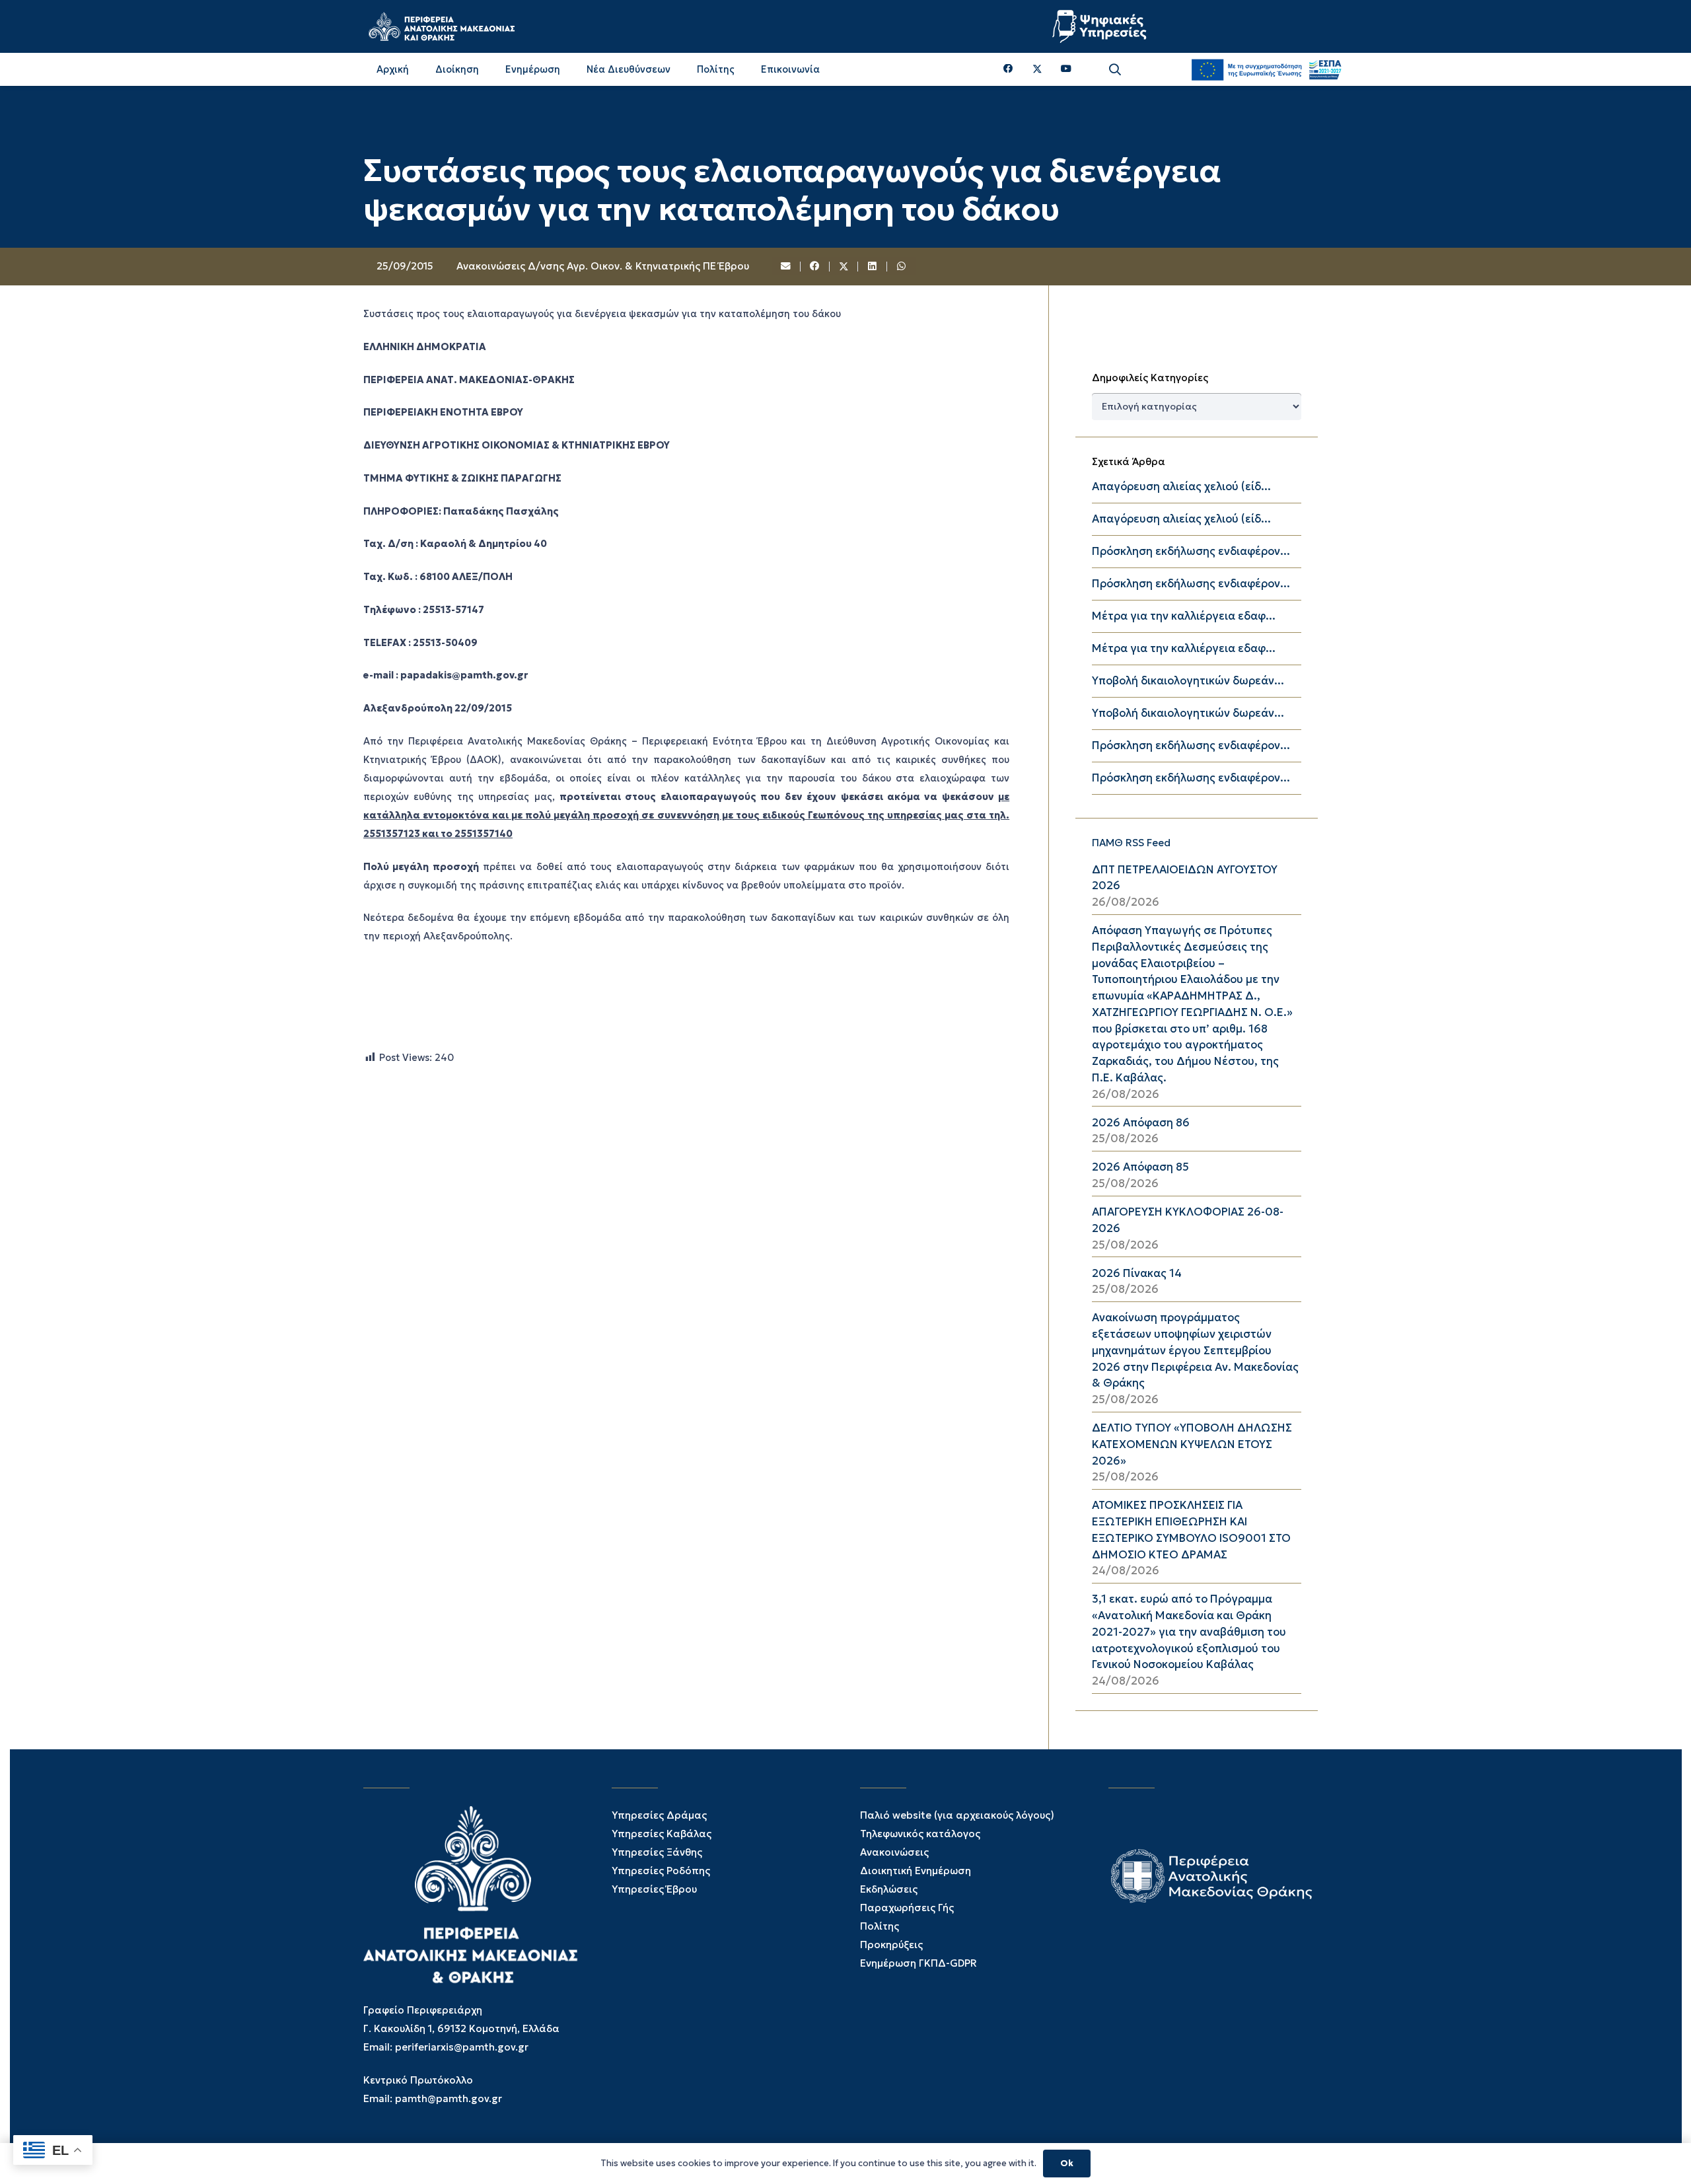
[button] (1115, 70)
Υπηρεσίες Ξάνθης (657, 1852)
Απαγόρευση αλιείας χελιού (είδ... (1181, 487)
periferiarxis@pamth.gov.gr (462, 2047)
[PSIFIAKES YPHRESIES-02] (1101, 26)
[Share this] (815, 267)
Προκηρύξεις (891, 1945)
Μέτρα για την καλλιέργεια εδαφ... (1184, 616)
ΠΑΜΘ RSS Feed (1131, 843)
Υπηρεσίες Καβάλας (662, 1834)
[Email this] (787, 267)
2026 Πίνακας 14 (1137, 1273)
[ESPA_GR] (1266, 69)
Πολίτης (880, 1926)
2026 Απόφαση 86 (1141, 1123)
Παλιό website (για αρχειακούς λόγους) (957, 1815)
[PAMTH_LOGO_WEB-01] (441, 26)
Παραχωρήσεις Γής (907, 1908)
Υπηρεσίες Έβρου (654, 1889)
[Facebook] (1008, 69)
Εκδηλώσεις (889, 1889)
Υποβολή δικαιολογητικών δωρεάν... (1188, 681)
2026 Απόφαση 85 (1140, 1167)
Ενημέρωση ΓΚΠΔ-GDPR (918, 1963)
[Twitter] (1037, 69)
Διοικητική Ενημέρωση (916, 1871)
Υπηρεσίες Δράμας (659, 1815)
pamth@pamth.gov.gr (449, 2098)
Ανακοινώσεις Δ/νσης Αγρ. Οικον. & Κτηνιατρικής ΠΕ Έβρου (603, 266)
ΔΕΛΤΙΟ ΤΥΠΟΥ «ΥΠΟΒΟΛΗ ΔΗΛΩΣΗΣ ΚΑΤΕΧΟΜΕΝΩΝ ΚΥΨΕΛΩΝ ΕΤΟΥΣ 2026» (1192, 1444)
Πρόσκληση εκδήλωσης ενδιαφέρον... (1191, 551)
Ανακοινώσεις (894, 1852)
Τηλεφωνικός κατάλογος (920, 1834)
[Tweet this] (844, 267)
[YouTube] (1066, 69)
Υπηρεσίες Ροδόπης (661, 1871)
